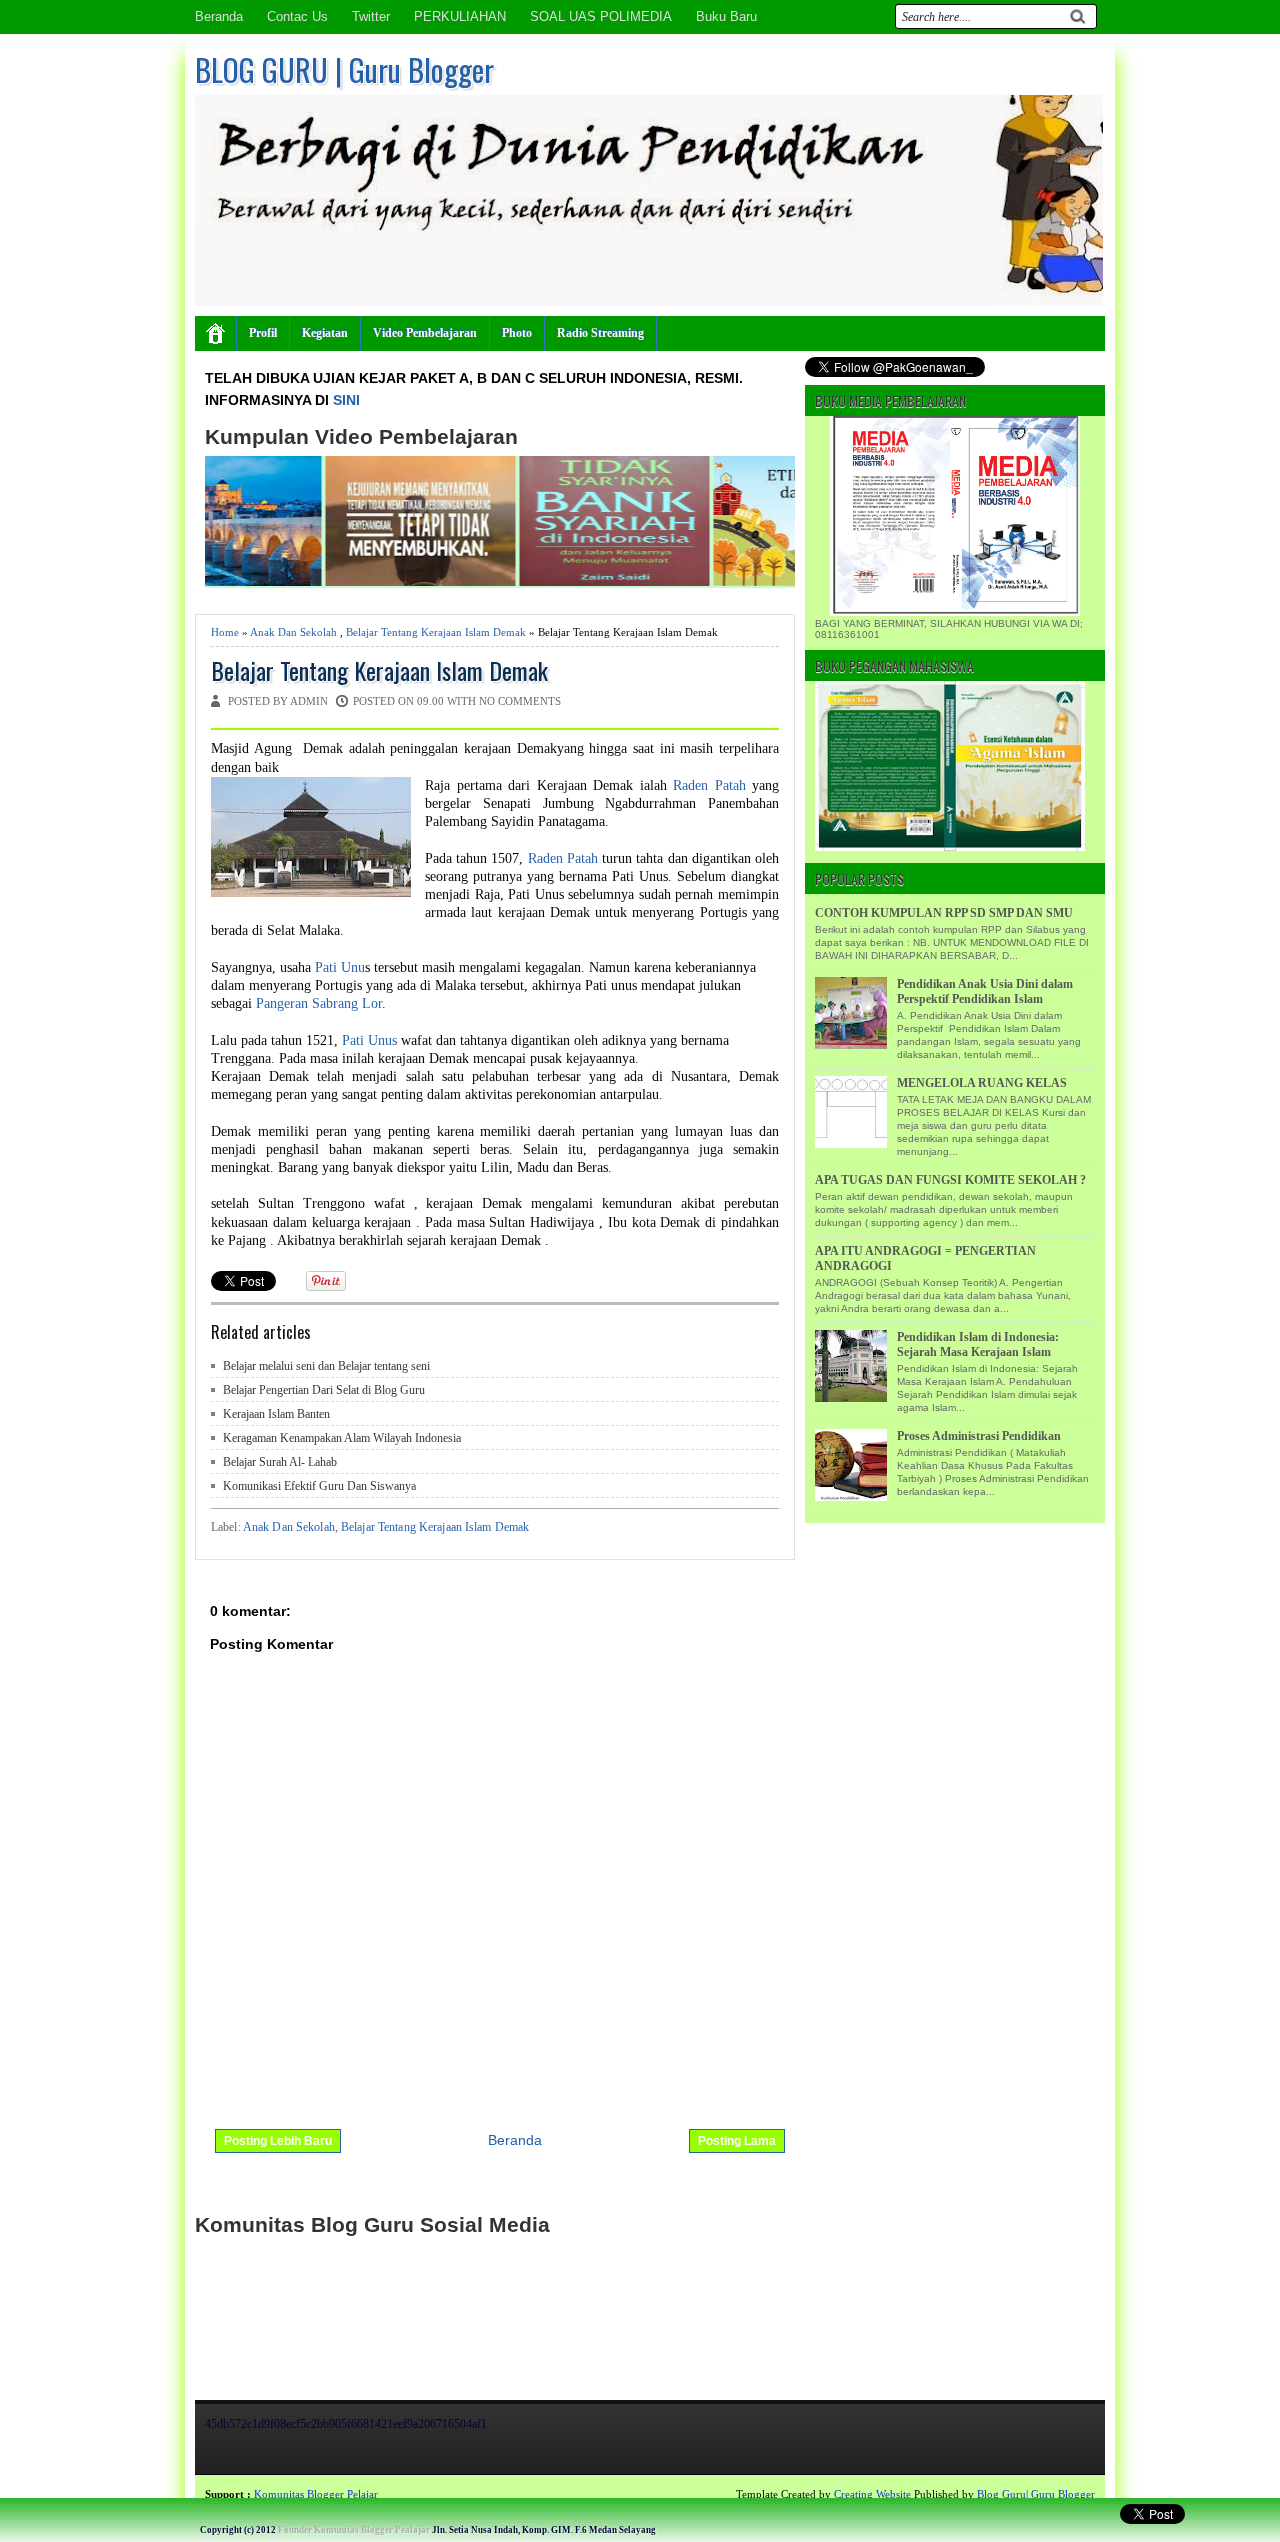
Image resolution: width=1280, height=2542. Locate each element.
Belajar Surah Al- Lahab (280, 1462)
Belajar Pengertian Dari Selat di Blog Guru (324, 1390)
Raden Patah (709, 785)
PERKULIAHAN (460, 16)
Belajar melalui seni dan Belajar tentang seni (326, 1366)
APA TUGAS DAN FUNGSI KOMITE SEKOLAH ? (950, 1180)
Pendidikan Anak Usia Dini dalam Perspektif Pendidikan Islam (985, 991)
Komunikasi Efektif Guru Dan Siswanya (319, 1486)
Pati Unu (340, 967)
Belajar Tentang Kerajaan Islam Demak (436, 632)
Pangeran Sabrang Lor (319, 1003)
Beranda (219, 16)
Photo (517, 333)
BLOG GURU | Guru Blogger (344, 69)
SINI (346, 400)
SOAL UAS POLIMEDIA (601, 16)
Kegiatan (325, 333)
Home (225, 632)
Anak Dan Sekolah (293, 632)
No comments (520, 701)
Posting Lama (737, 2141)
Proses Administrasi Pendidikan (979, 1436)
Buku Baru (726, 16)
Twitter (371, 16)
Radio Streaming (600, 333)
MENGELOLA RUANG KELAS (982, 1083)
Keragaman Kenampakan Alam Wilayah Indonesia (342, 1438)
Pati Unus (371, 1040)
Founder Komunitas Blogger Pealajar (354, 2530)
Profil (263, 333)
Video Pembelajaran (425, 333)
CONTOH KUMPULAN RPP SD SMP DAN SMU (944, 913)
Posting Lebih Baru (278, 2141)
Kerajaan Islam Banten (276, 1414)
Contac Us (297, 16)
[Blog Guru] (146, 2494)
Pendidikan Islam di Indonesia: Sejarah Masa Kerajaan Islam (978, 1344)
